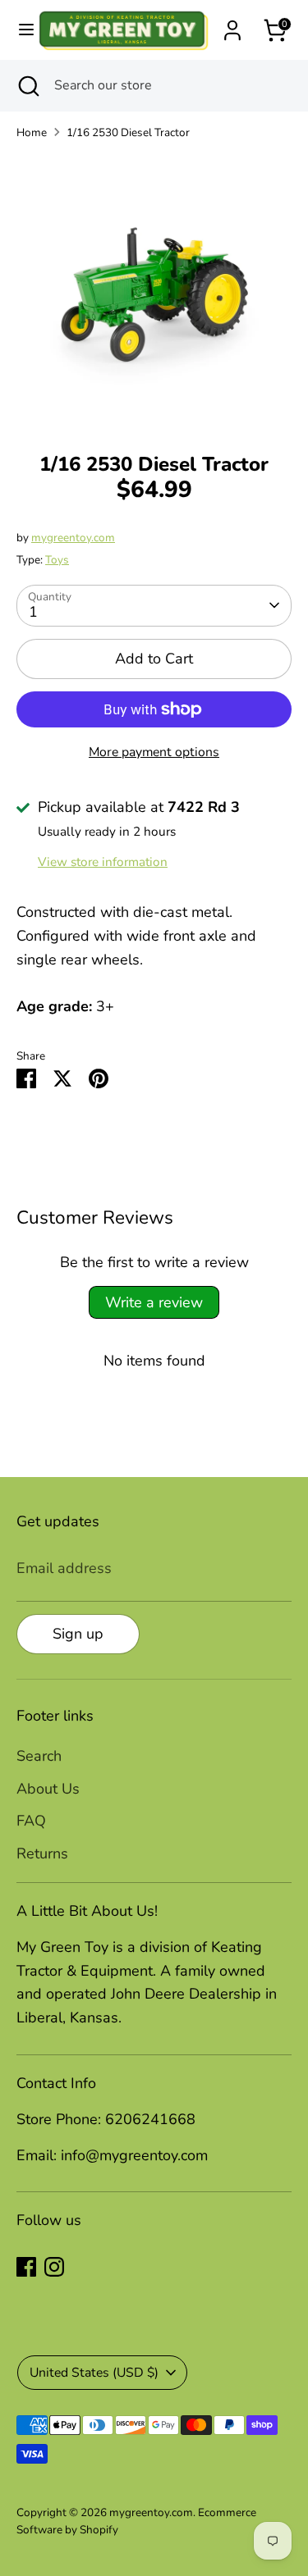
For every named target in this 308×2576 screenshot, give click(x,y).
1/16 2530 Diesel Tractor (128, 132)
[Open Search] (27, 85)
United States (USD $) (94, 2373)
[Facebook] (26, 2267)
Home (32, 132)
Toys (57, 560)
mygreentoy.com (73, 538)
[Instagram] (54, 2267)
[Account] (232, 25)
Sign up (78, 1634)
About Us (48, 1789)
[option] (154, 291)
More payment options (154, 752)
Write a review (154, 1302)
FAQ (31, 1821)
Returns (42, 1853)
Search (39, 1756)
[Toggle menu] (19, 30)
